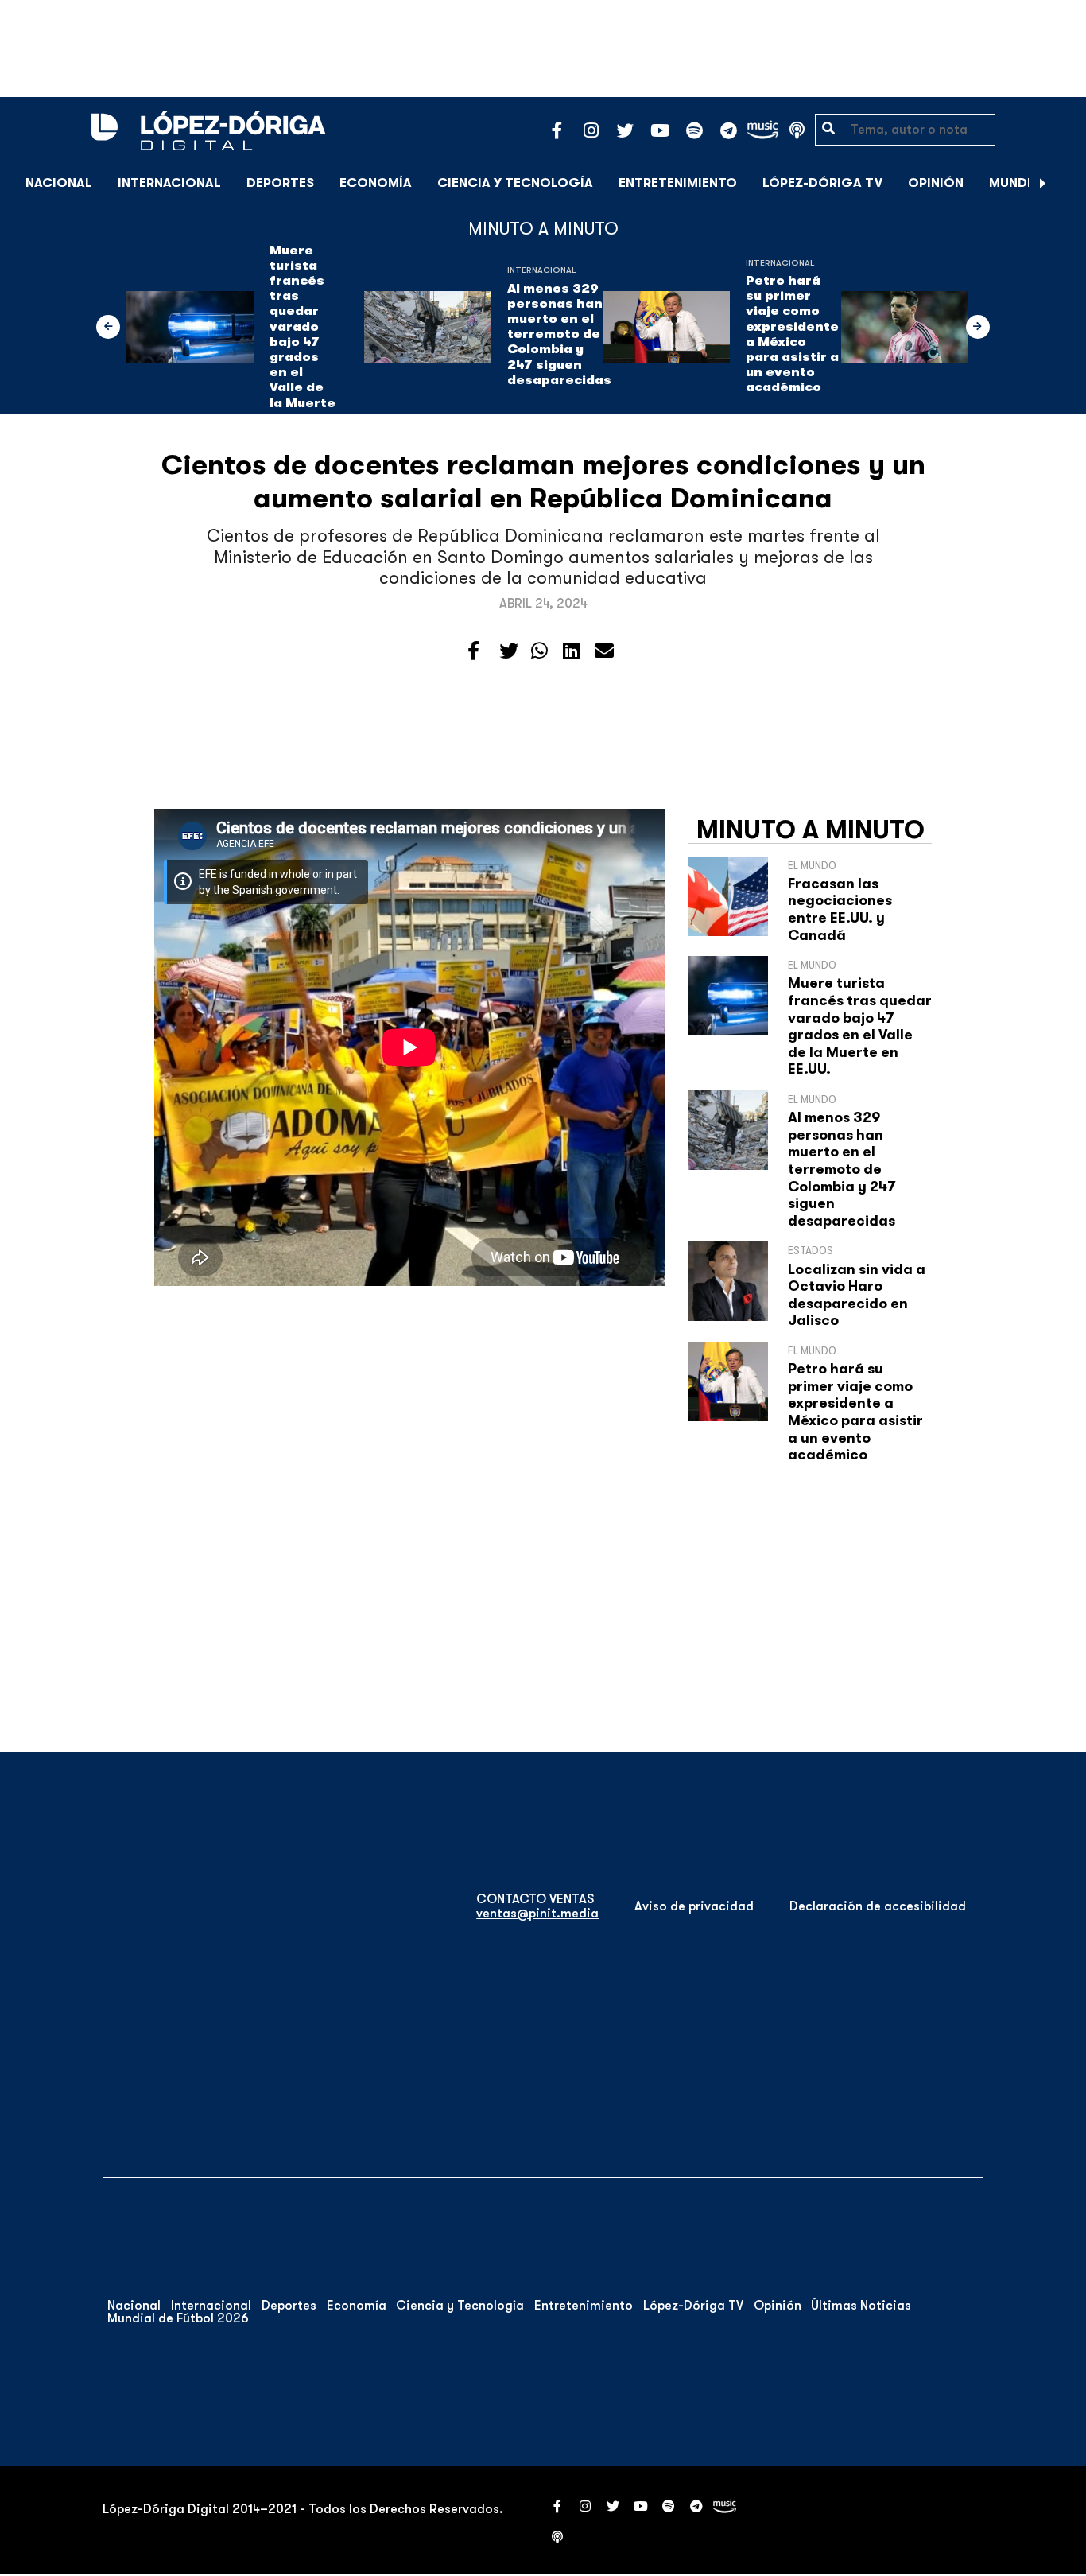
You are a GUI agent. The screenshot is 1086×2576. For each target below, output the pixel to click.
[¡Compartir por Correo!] (604, 651)
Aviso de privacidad (694, 1906)
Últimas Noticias (861, 2306)
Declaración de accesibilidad (878, 1906)
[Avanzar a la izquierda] (108, 327)
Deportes (280, 183)
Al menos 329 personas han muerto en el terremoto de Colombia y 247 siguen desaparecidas (559, 334)
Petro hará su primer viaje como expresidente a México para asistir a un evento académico (792, 334)
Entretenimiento (678, 183)
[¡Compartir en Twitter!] (509, 651)
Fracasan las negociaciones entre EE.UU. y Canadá (840, 909)
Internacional (169, 183)
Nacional (59, 183)
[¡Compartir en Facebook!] (473, 651)
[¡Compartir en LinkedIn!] (571, 651)
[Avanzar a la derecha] (1043, 183)
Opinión (936, 183)
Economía (376, 183)
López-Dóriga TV (822, 183)
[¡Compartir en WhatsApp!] (539, 651)
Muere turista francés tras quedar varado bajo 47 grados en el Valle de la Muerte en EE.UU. (303, 334)
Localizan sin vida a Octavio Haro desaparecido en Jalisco (857, 1295)
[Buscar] (1065, 183)
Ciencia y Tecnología (515, 183)
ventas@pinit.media (537, 1914)
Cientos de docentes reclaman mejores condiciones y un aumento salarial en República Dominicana (543, 482)
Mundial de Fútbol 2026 (178, 2318)
